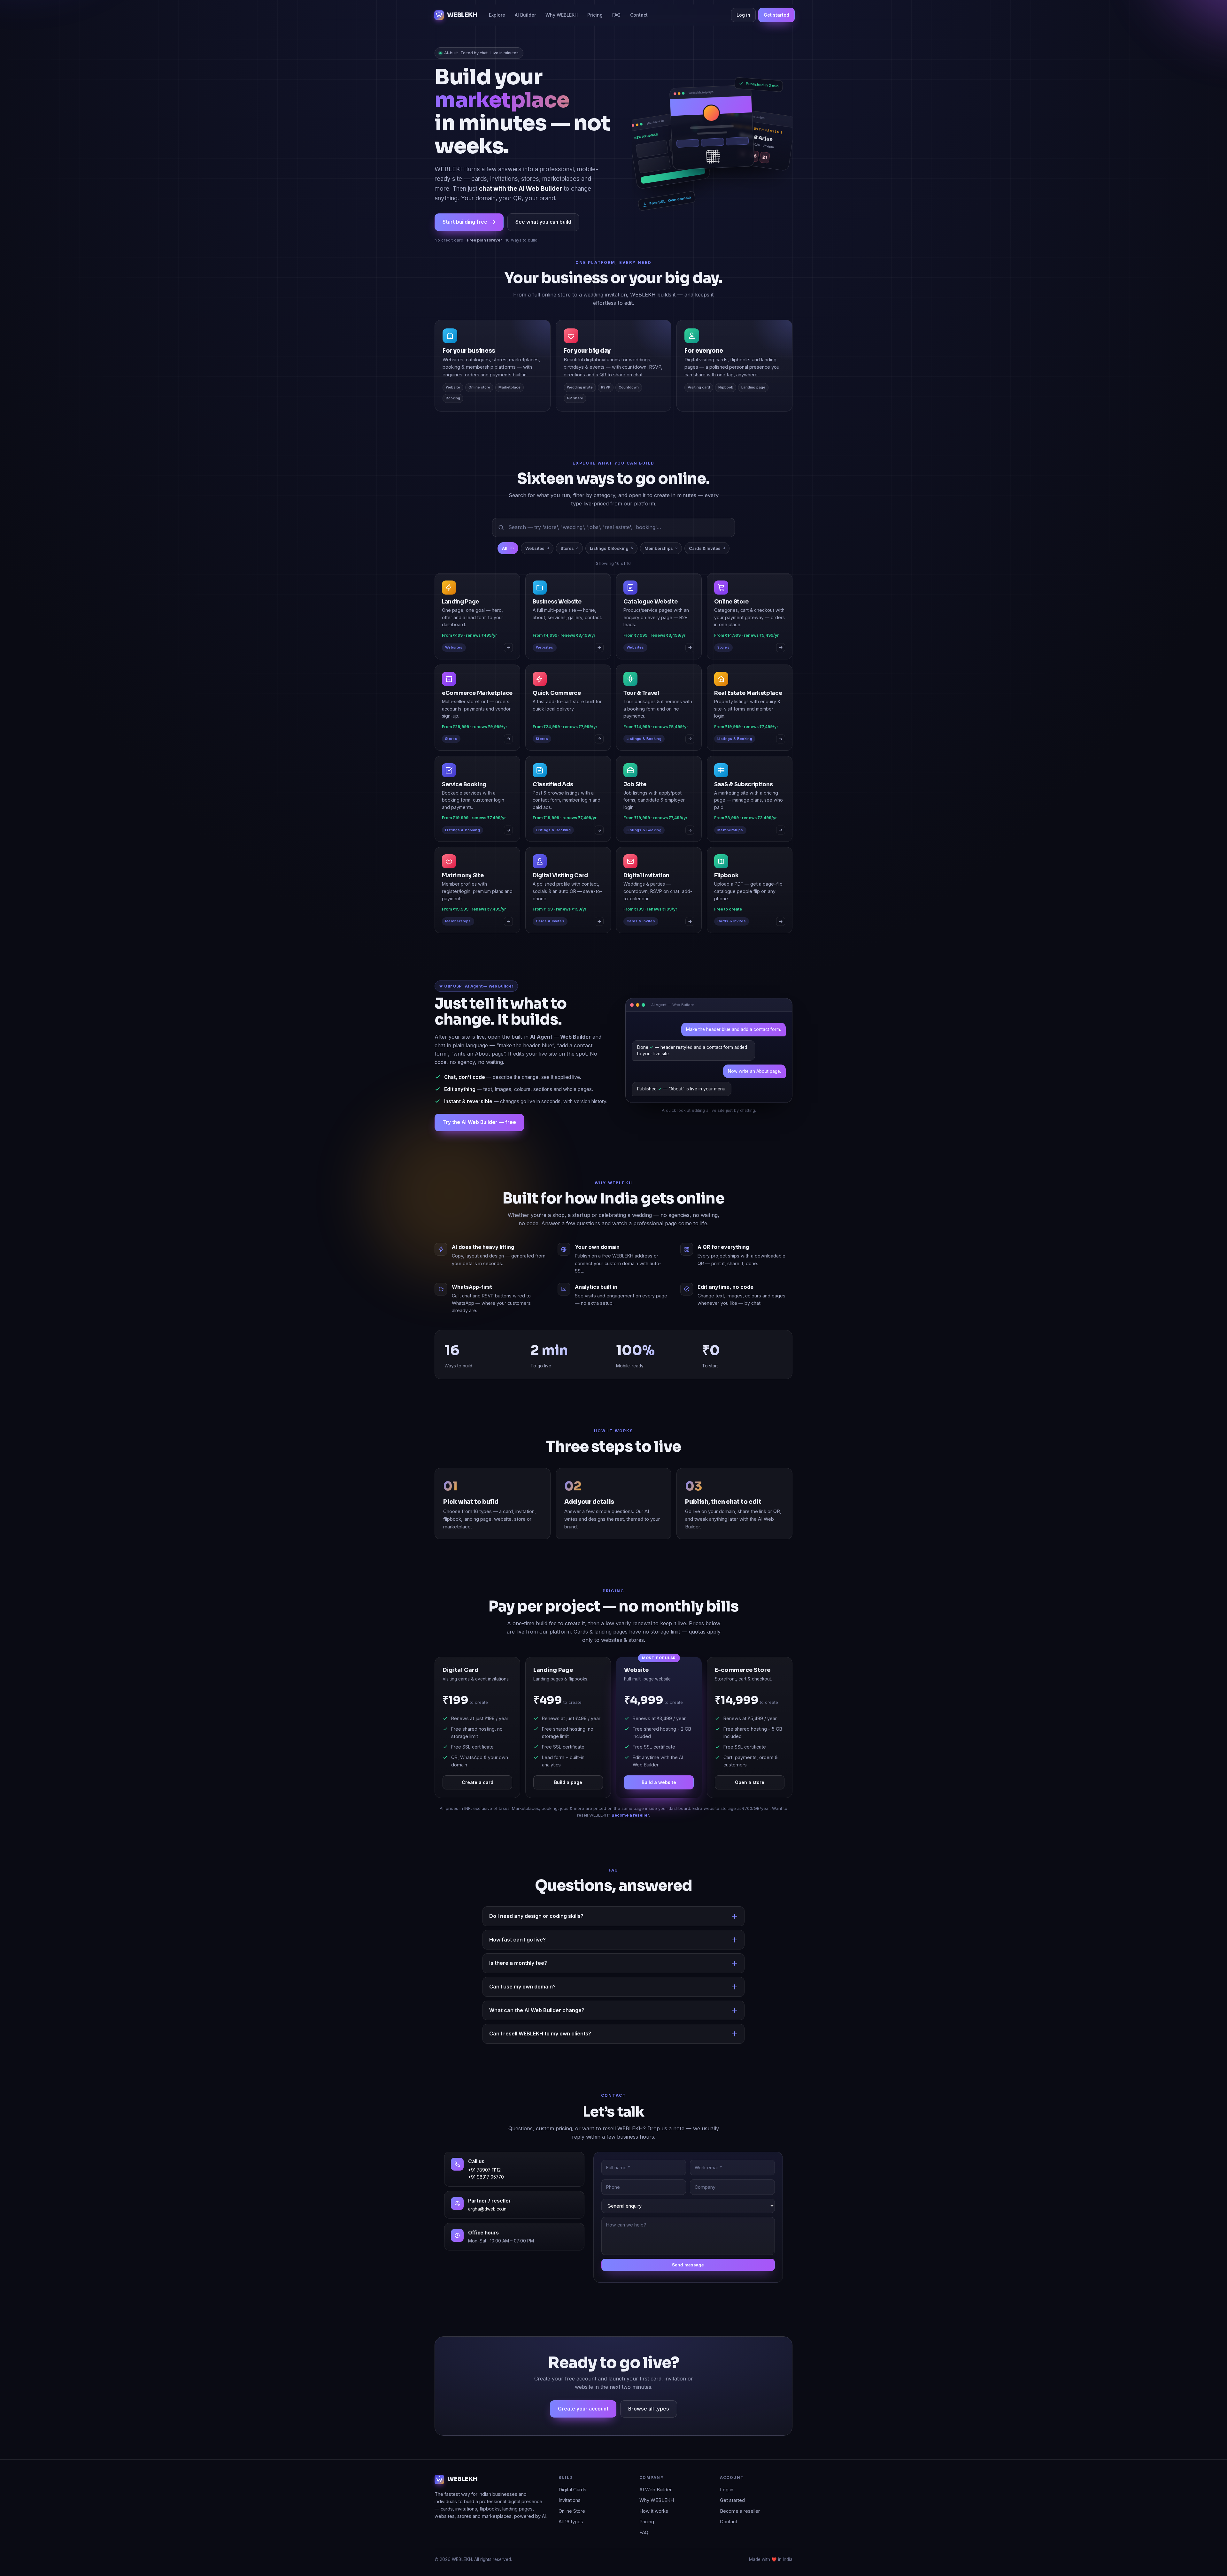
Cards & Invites (707, 548)
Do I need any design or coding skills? (536, 1916)
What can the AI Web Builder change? (537, 2010)
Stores (569, 548)
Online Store (572, 2511)
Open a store (750, 1782)
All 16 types (571, 2522)
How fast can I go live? (517, 1940)
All (508, 548)
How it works (654, 2511)
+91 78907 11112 (484, 2170)
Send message (688, 2265)
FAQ (616, 15)
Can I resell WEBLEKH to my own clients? (540, 2034)
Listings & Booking (611, 548)
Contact (639, 15)
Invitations (570, 2500)
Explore (497, 15)
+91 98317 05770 (486, 2177)
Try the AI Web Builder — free (479, 1122)
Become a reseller (630, 1815)
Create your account (583, 2409)
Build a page (568, 1782)
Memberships (661, 548)
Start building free (465, 222)
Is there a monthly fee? (518, 1963)
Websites (537, 548)
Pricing (595, 15)
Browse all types (649, 2409)
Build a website (659, 1782)
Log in (743, 15)
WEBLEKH (462, 15)
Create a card (478, 1782)
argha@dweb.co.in (487, 2209)
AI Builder (525, 15)
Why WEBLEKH (562, 15)
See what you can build (543, 222)
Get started (776, 15)
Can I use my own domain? (522, 1987)
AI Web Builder (656, 2490)
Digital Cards (572, 2490)
